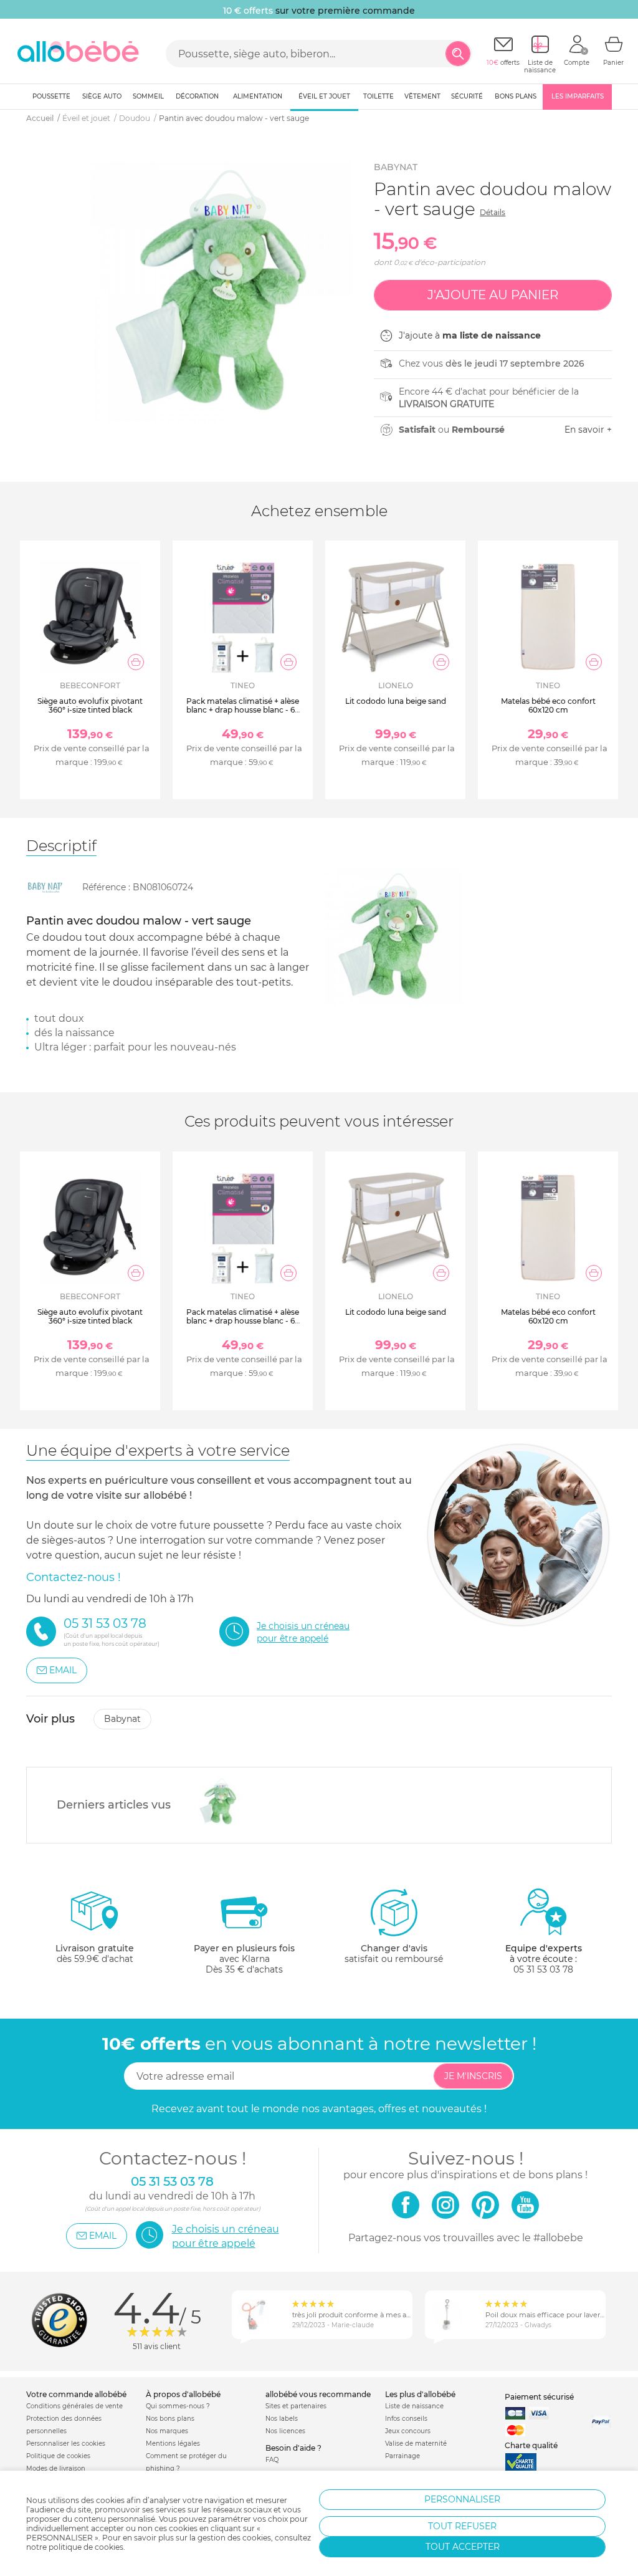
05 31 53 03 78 (543, 1969)
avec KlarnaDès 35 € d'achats (244, 1959)
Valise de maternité (416, 2444)
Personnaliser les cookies (66, 2444)
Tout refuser (462, 2526)
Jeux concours (408, 2431)
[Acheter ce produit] (136, 662)
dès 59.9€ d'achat (95, 1954)
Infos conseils (406, 2419)
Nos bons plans (170, 2419)
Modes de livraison (56, 2468)
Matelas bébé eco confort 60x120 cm (548, 705)
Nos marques (167, 2431)
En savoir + (588, 430)
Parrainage (402, 2456)
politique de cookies (86, 2547)
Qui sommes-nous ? (178, 2406)
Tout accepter (463, 2547)
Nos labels (282, 2419)
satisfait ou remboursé (394, 1954)
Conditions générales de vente (74, 2406)
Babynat (396, 167)
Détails (493, 212)
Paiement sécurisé (539, 2397)
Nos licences (285, 2431)
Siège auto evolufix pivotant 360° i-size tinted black (90, 705)
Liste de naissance (414, 2406)
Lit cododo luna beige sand (396, 701)
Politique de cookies (58, 2456)
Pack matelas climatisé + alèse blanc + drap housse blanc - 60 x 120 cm (243, 710)
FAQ (272, 2460)
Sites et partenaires (296, 2406)
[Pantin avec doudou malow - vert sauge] (217, 1802)
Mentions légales (173, 2444)
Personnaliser (462, 2499)
